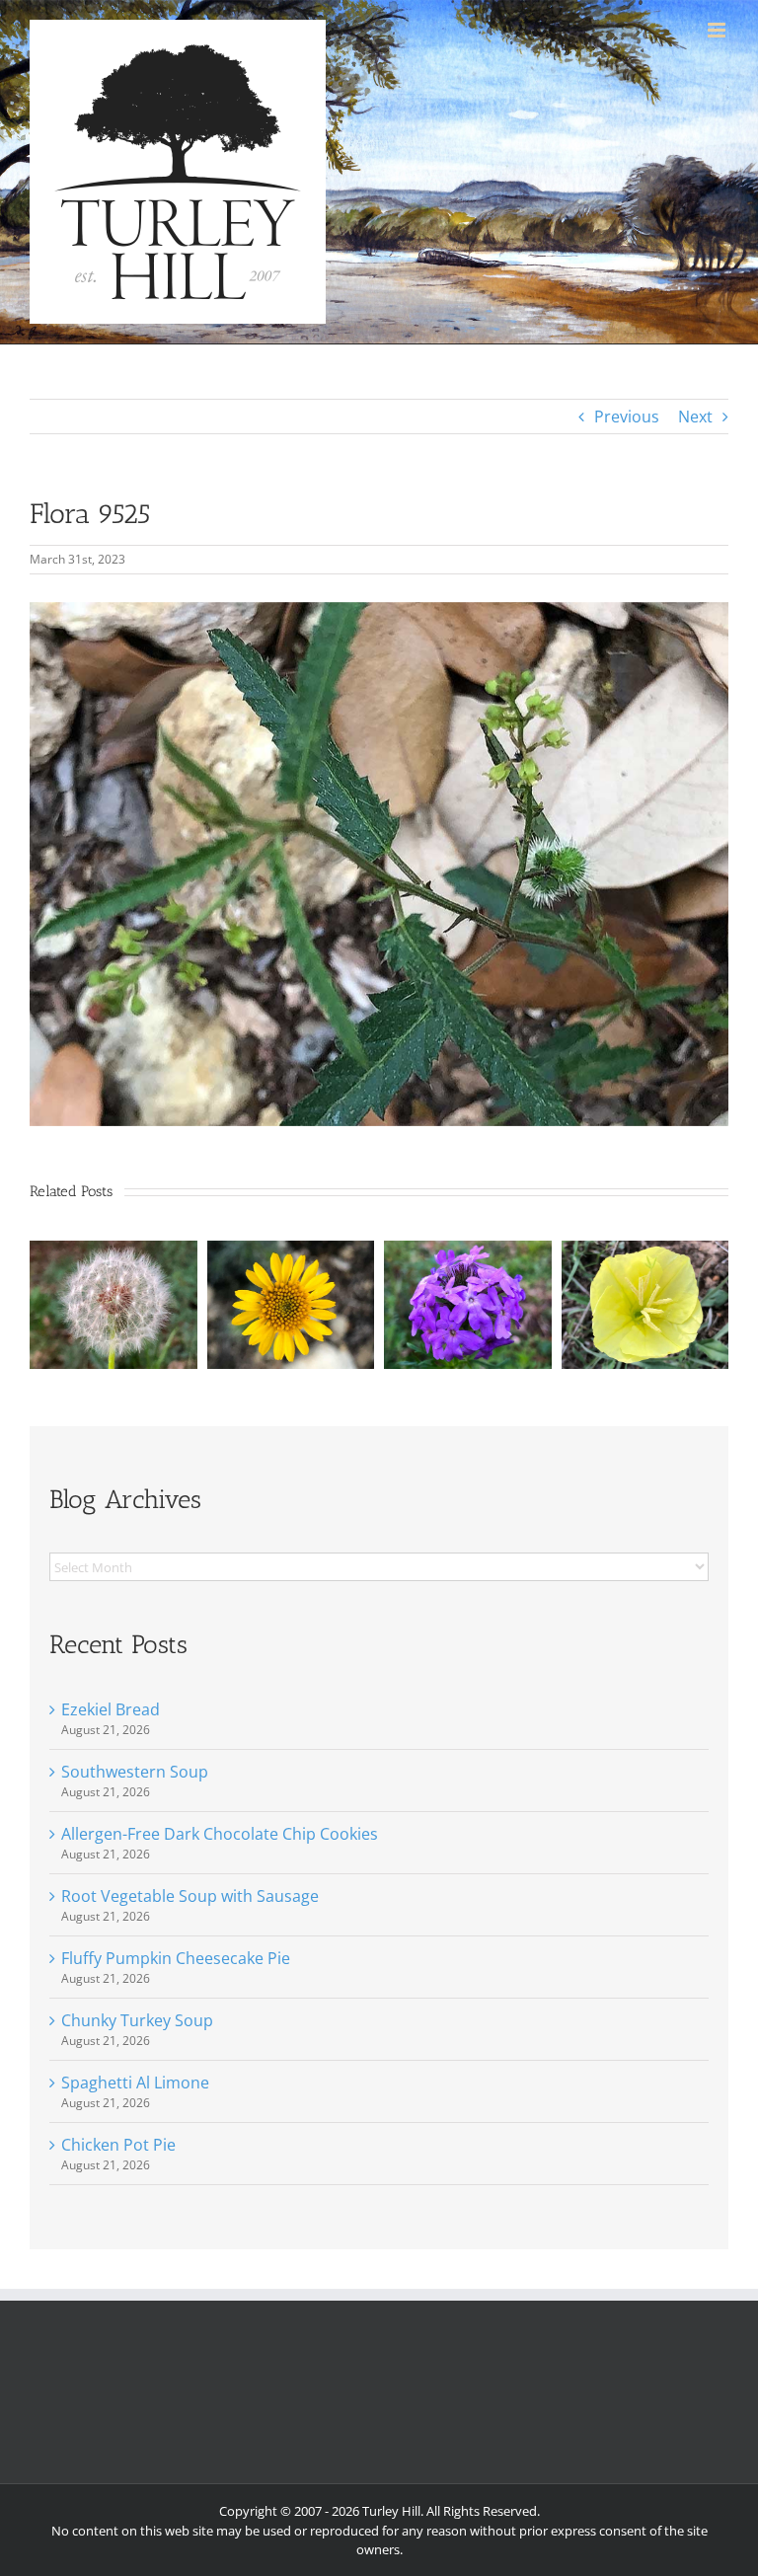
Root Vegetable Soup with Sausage (190, 1896)
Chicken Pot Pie (118, 2145)
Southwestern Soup (135, 1772)
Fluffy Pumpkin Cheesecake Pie (176, 1958)
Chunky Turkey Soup (137, 2020)
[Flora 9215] (645, 1251)
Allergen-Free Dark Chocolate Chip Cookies (220, 1834)
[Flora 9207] (114, 1251)
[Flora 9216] (468, 1251)
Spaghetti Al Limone (135, 2083)
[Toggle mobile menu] (718, 30)
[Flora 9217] (291, 1251)
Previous (627, 417)
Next (695, 417)
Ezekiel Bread (111, 1709)
